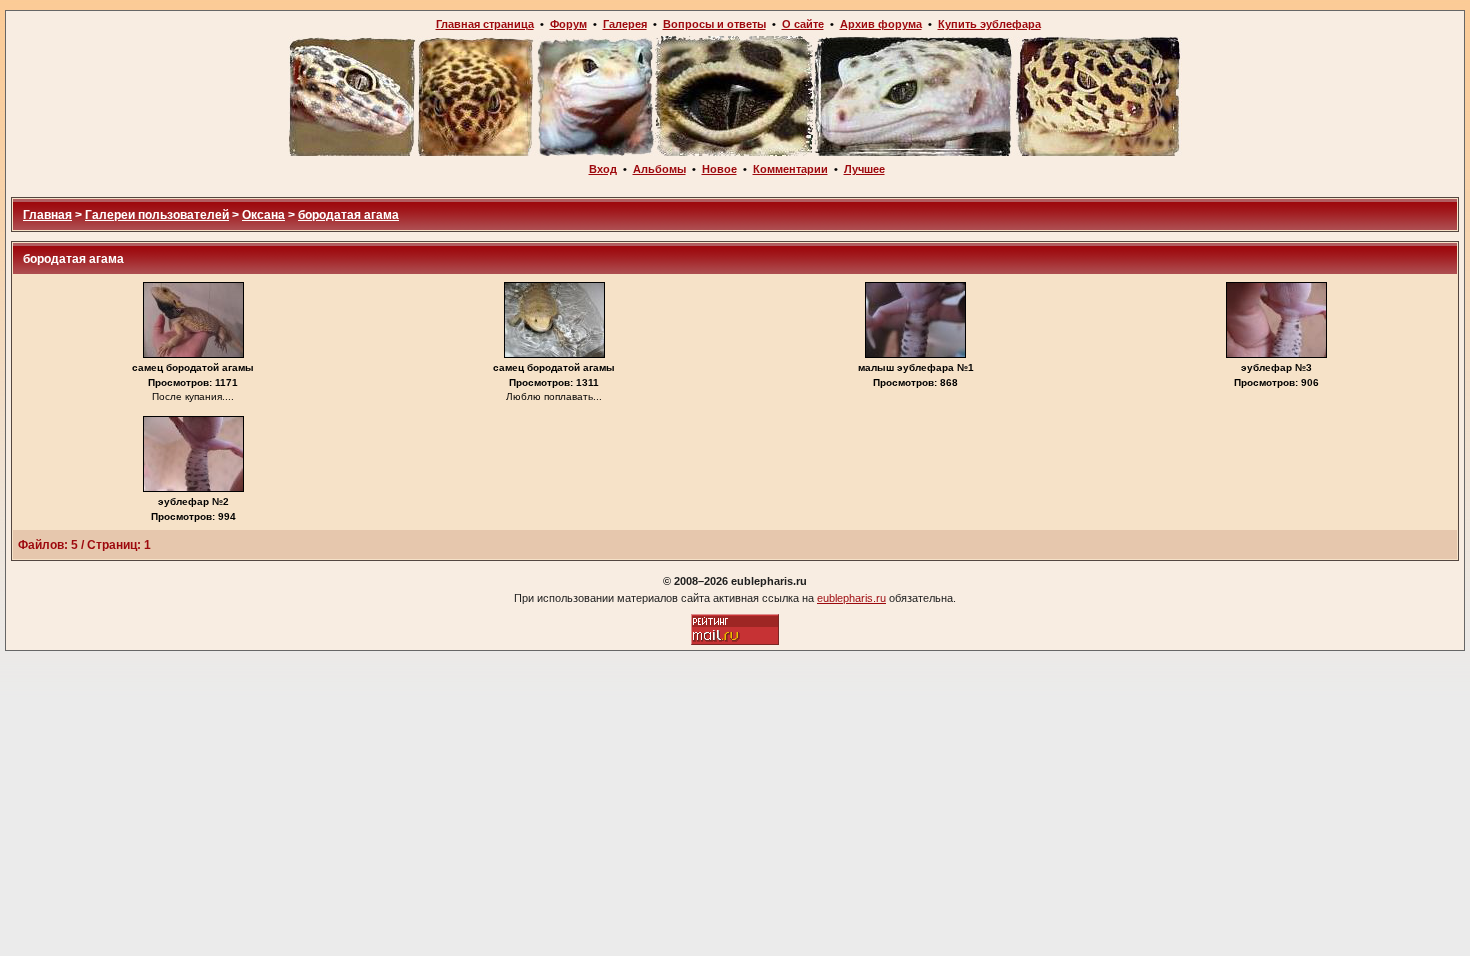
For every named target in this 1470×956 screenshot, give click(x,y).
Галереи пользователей (157, 215)
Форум (568, 24)
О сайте (803, 24)
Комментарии (790, 169)
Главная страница (485, 24)
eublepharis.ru (851, 598)
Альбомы (659, 169)
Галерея (625, 24)
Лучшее (864, 169)
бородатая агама (348, 215)
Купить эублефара (989, 24)
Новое (719, 169)
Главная (47, 215)
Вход (603, 169)
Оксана (263, 215)
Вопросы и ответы (714, 24)
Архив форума (881, 24)
